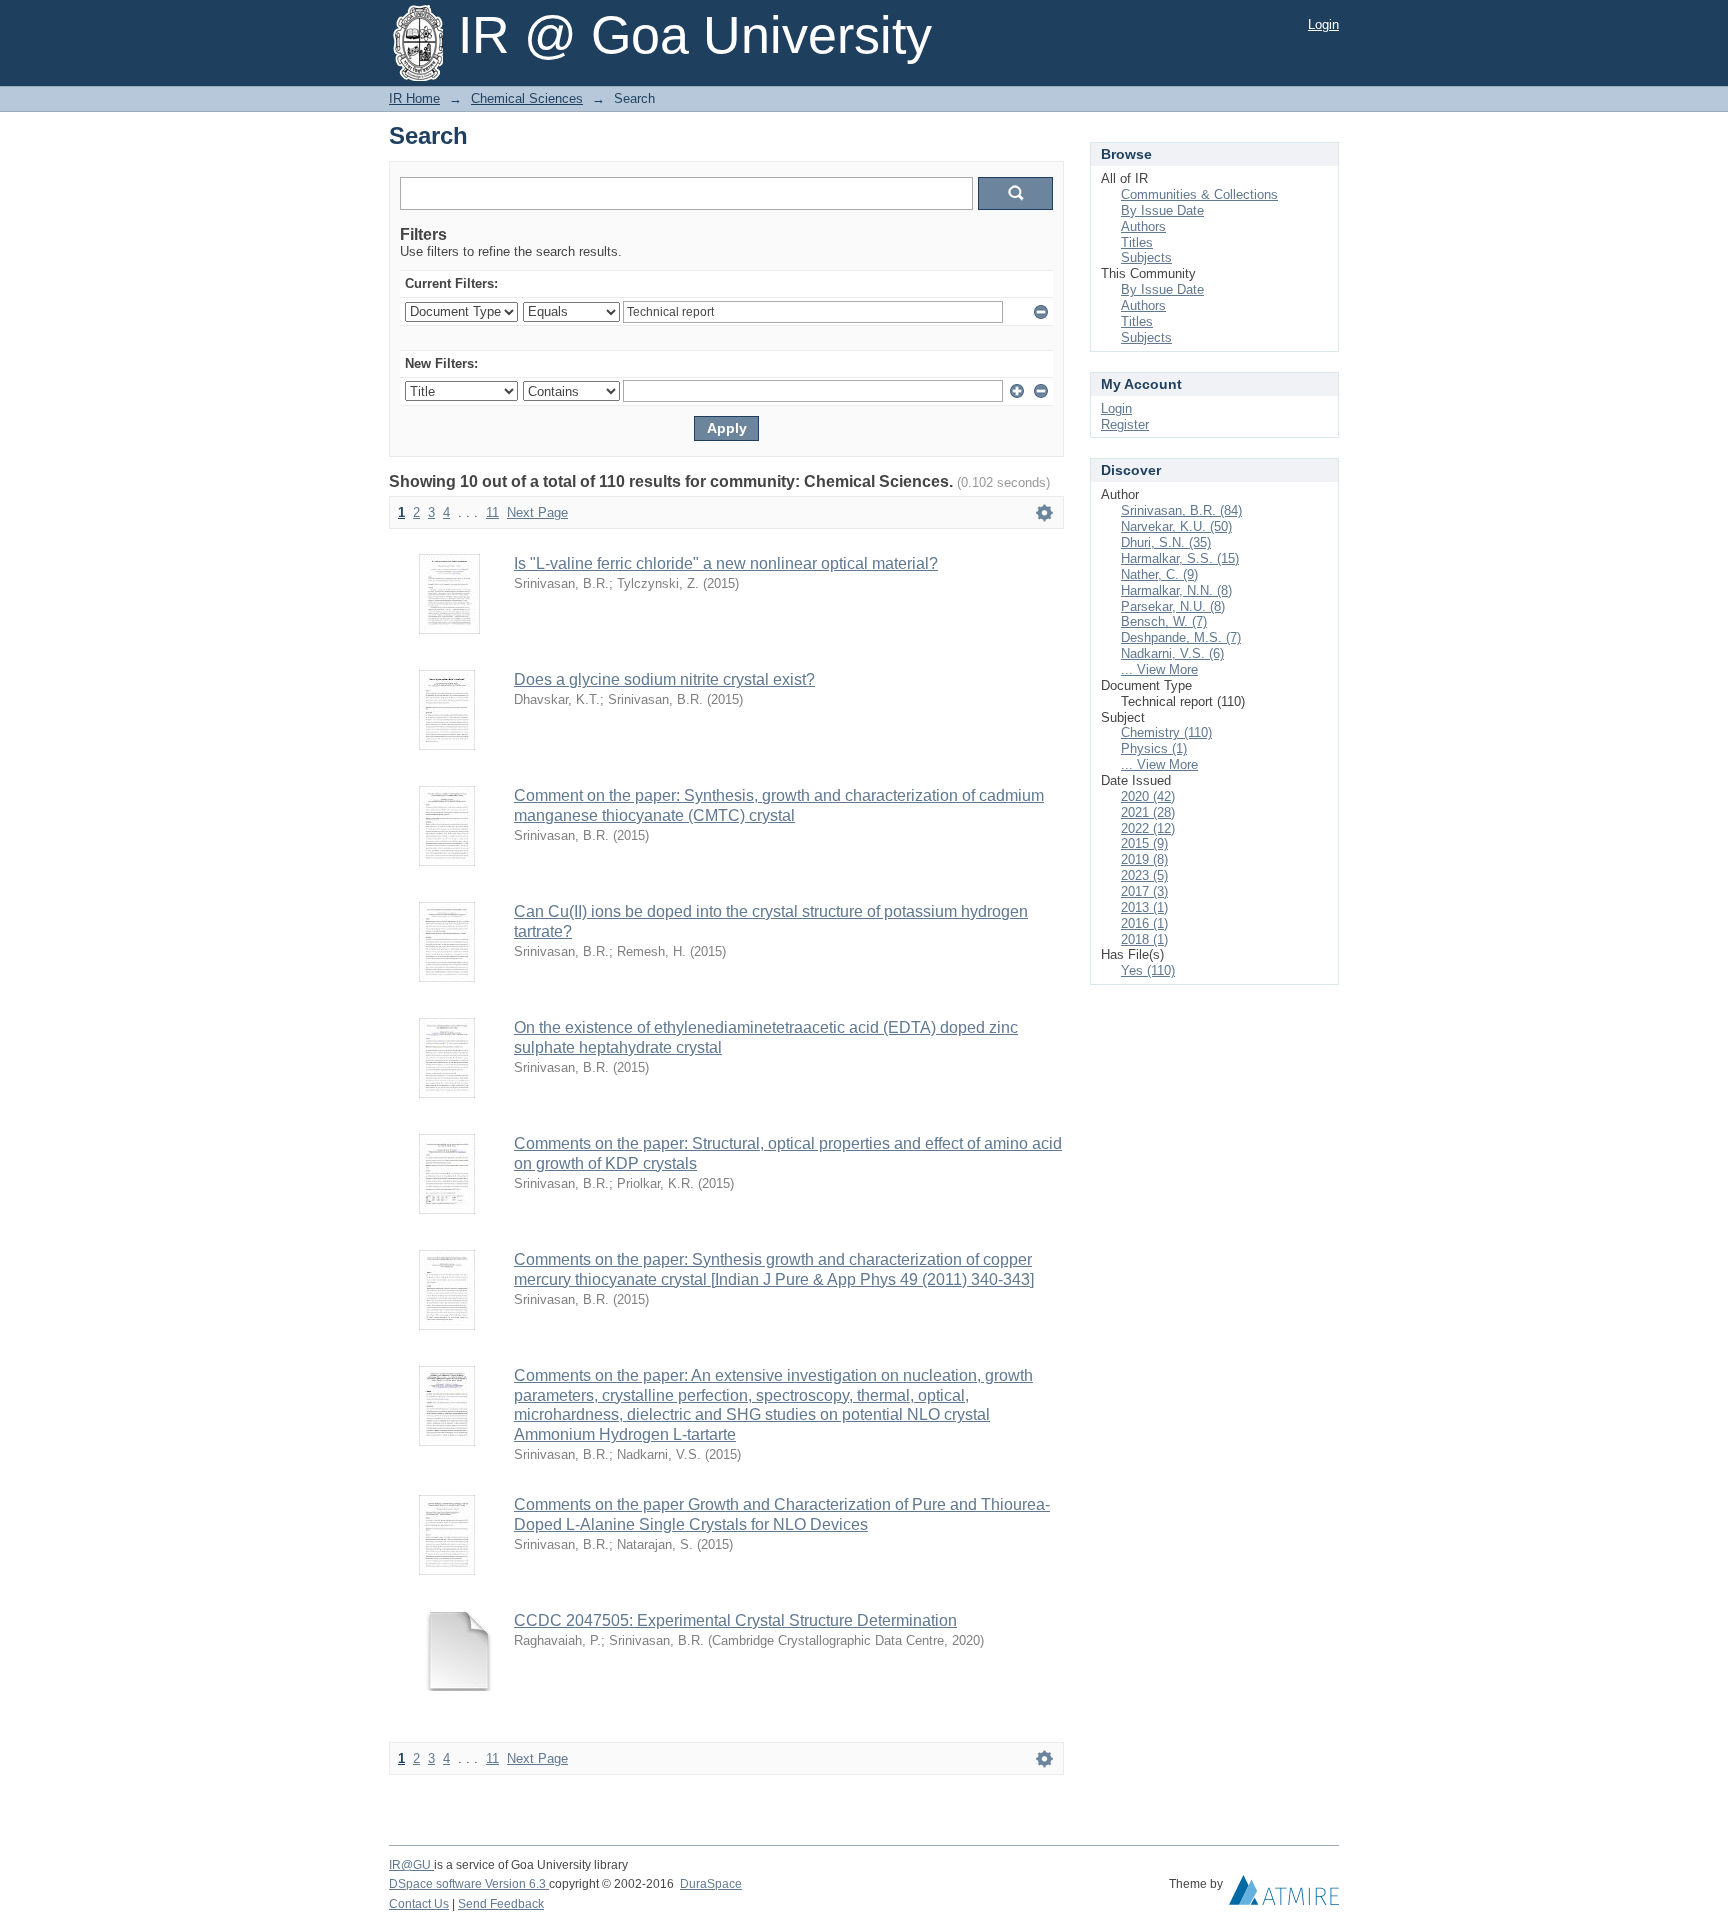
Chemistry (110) (1166, 732)
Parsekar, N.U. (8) (1173, 606)
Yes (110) (1148, 970)
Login (1323, 24)
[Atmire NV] (1284, 1895)
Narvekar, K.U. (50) (1176, 526)
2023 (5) (1144, 875)
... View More (1159, 669)
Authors (1143, 226)
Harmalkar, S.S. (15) (1180, 558)
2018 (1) (1144, 939)
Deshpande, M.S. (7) (1181, 637)
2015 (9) (1144, 843)
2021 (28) (1148, 812)
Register (1125, 424)
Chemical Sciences (527, 98)
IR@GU (411, 1865)
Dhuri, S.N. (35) (1166, 542)
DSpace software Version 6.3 (469, 1884)
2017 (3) (1144, 891)
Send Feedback (501, 1904)
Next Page (537, 512)
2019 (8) (1144, 859)
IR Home (414, 98)
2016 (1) (1144, 923)
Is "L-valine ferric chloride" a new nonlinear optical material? (726, 563)
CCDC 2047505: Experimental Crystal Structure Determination (735, 1620)
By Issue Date (1162, 210)
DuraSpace (711, 1884)
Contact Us (419, 1904)
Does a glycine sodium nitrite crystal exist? (664, 679)
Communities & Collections (1199, 194)
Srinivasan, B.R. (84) (1181, 510)
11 (492, 512)
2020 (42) (1148, 796)
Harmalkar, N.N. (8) (1176, 590)
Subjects (1146, 257)
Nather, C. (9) (1159, 574)
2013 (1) (1144, 907)
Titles (1137, 242)
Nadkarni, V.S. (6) (1172, 653)
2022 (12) (1148, 828)
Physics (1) (1154, 748)
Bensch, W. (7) (1164, 621)
